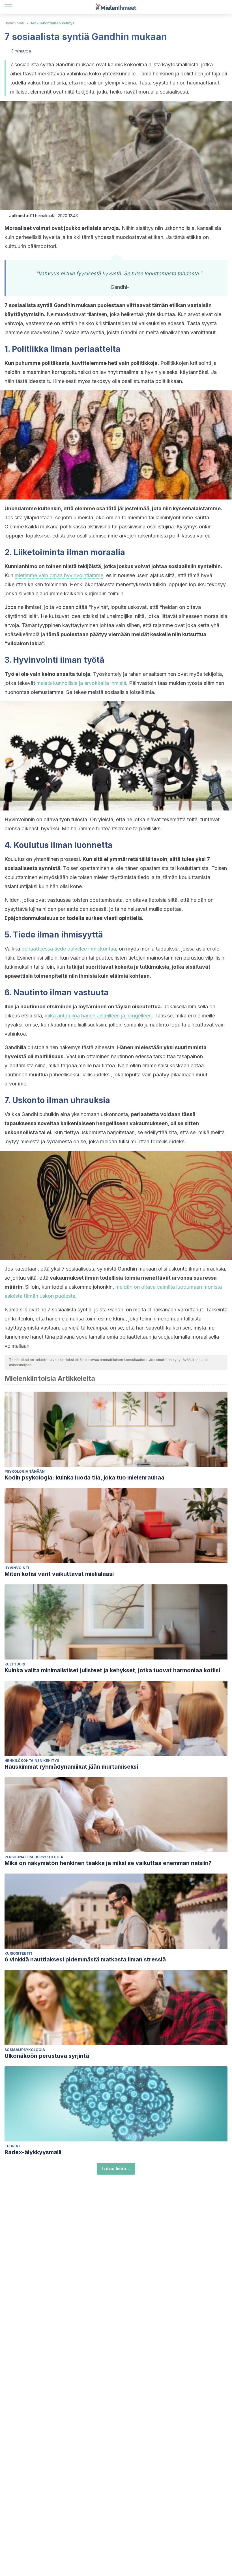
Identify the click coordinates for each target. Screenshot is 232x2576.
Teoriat (12, 2146)
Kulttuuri (15, 1664)
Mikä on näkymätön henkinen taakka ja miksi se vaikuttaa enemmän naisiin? (108, 1863)
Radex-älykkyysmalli (33, 2152)
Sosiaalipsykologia (25, 2050)
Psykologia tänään (25, 1471)
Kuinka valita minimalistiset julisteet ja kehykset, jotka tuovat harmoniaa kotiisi (112, 1670)
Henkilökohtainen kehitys (52, 23)
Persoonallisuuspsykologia (34, 1857)
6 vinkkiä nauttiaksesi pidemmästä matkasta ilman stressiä (85, 1959)
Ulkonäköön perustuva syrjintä (47, 2056)
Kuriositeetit (19, 1953)
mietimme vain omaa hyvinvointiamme (59, 575)
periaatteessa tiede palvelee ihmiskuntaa (69, 949)
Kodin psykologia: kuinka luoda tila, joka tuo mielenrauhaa (84, 1478)
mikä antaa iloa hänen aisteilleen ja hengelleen (98, 1016)
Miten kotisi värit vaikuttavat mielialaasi (59, 1574)
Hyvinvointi (14, 23)
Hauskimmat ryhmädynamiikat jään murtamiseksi (71, 1767)
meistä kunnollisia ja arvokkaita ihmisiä (81, 683)
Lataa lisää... (116, 2169)
